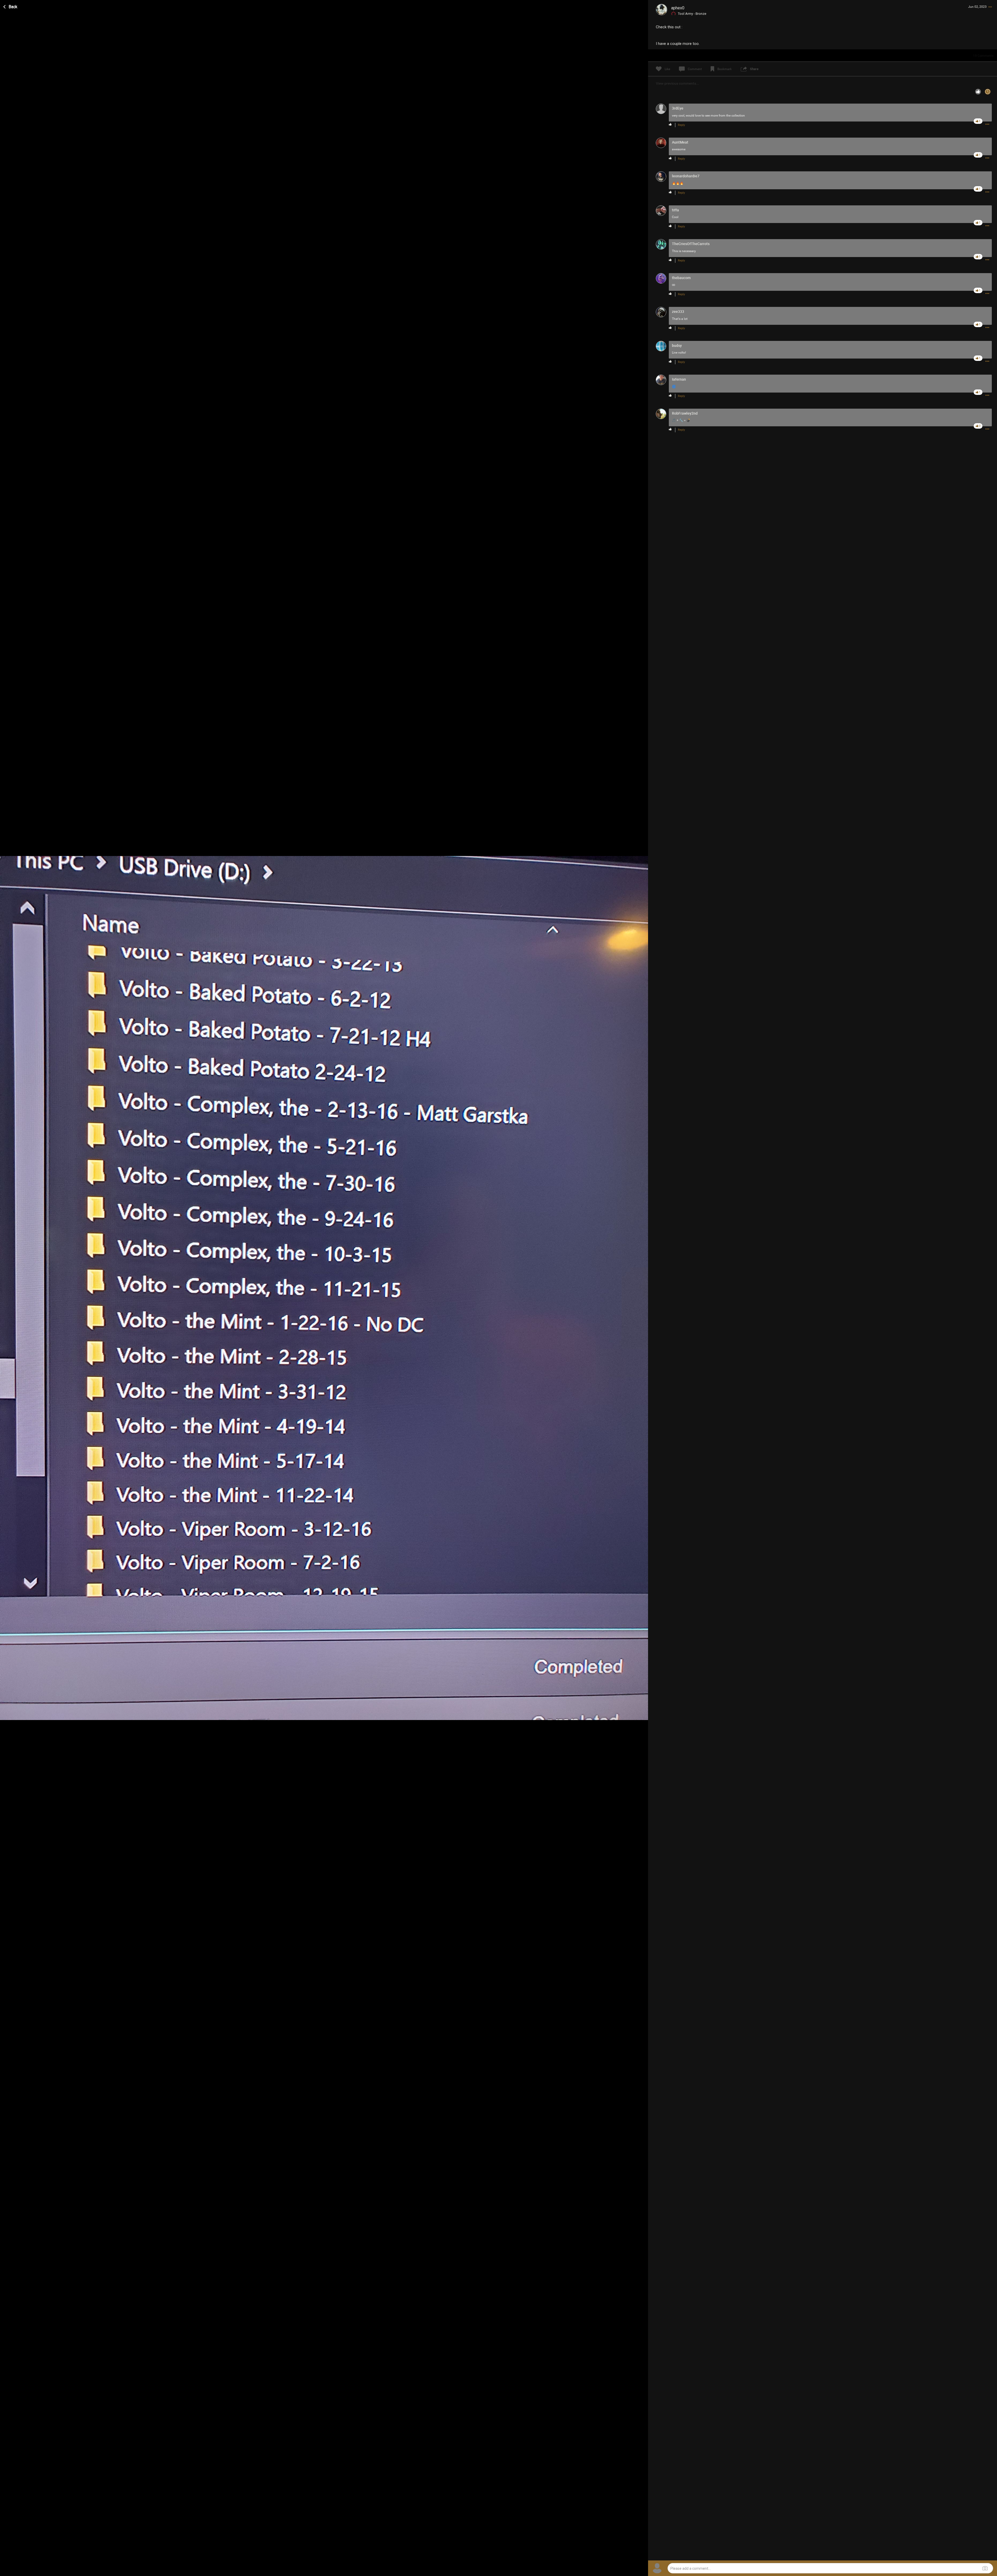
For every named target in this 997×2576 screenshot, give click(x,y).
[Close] (11, 6)
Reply (681, 125)
